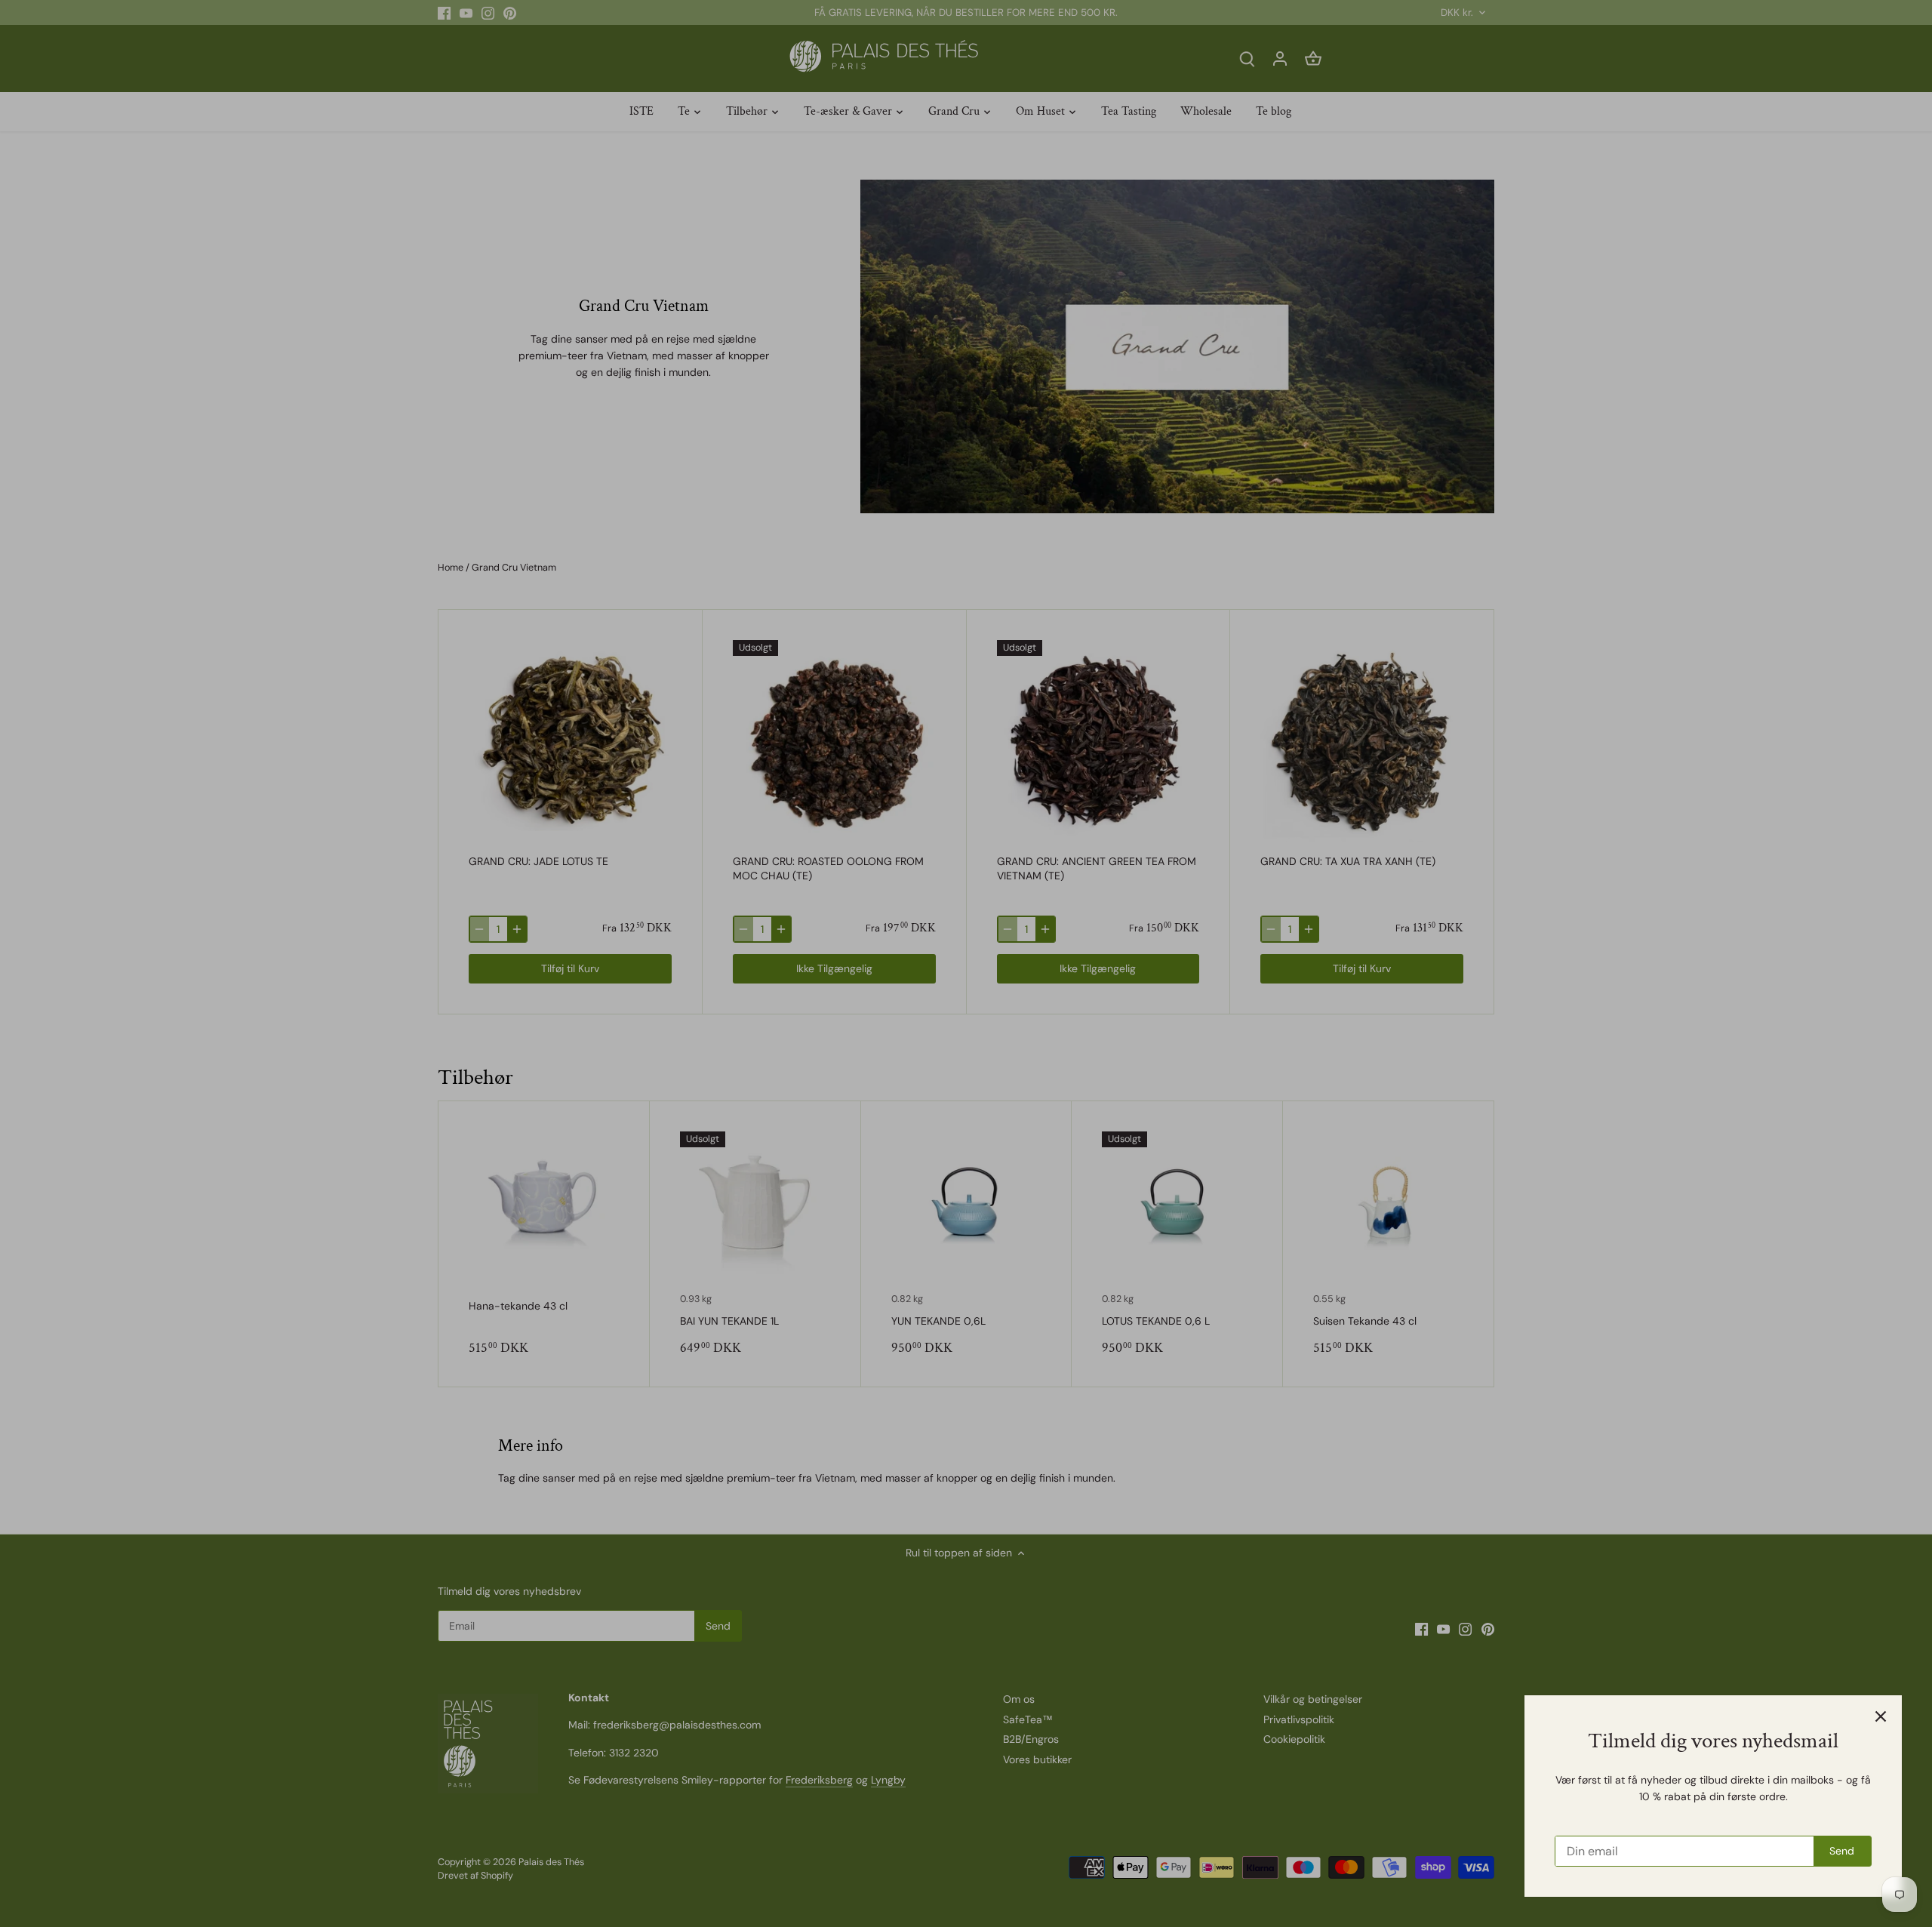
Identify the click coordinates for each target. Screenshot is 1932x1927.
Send (1842, 1851)
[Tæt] (1881, 1716)
